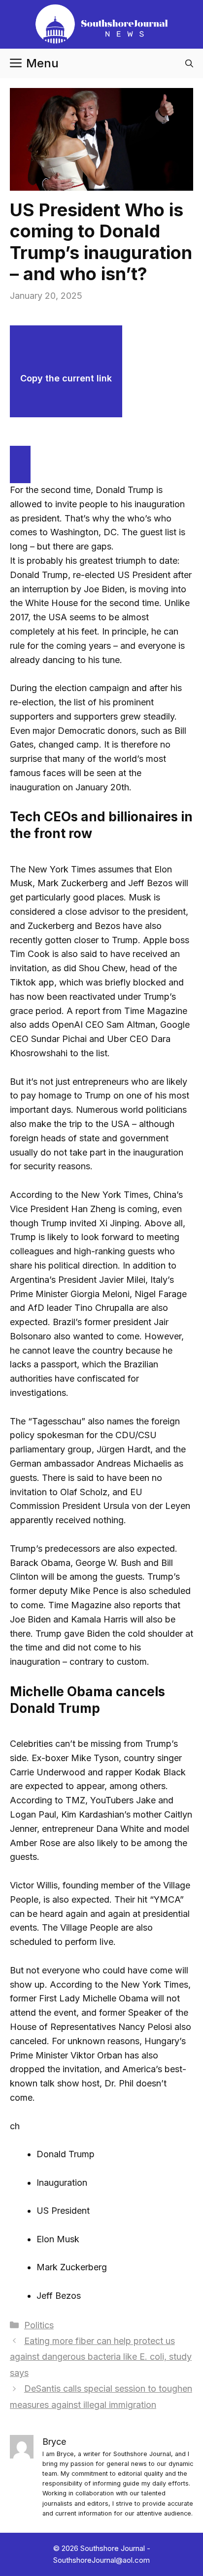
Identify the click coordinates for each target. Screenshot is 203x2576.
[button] (189, 63)
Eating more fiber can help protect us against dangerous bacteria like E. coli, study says (101, 2357)
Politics (39, 2325)
